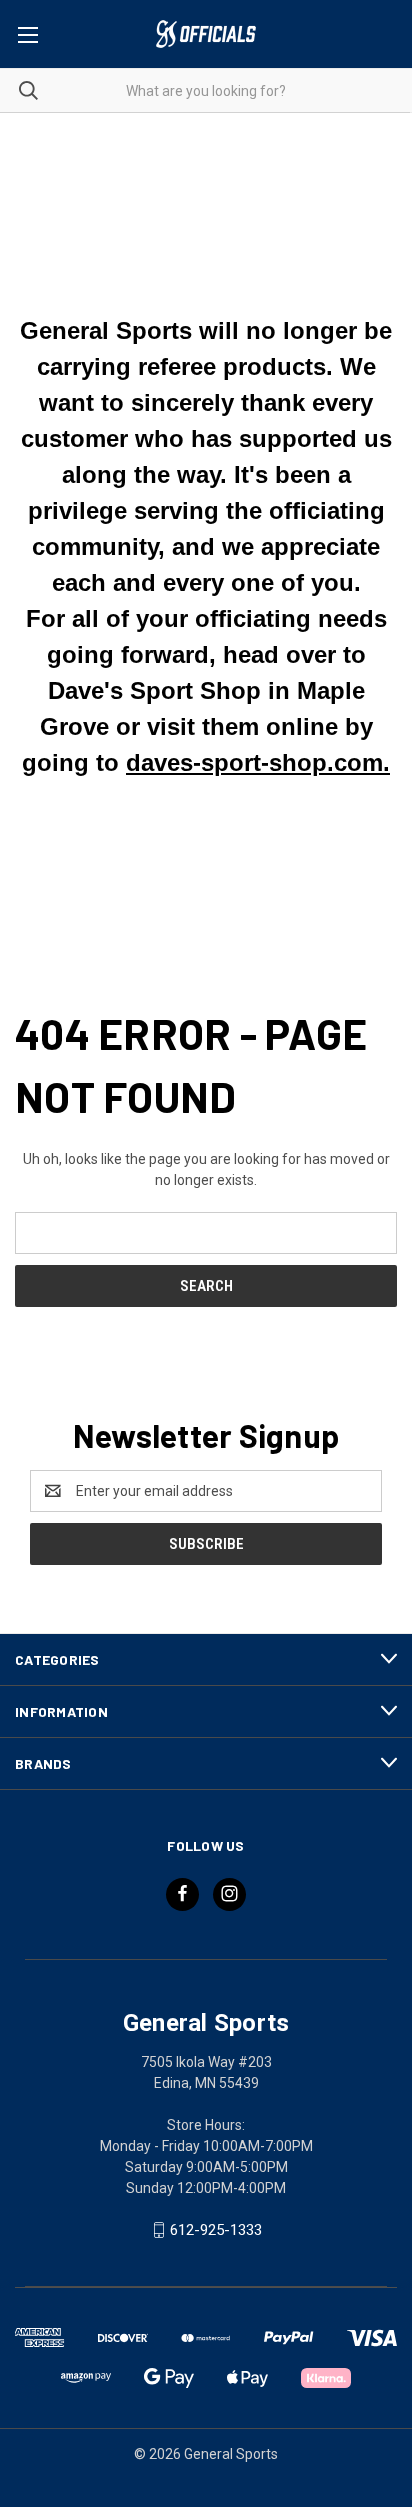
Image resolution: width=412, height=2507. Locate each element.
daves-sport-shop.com (254, 762)
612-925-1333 (216, 2230)
